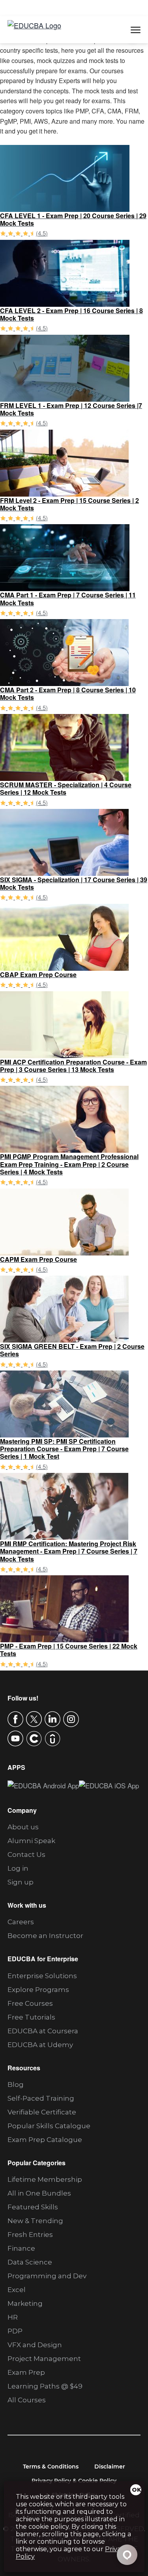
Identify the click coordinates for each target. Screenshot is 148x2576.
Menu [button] (127, 30)
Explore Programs (38, 1990)
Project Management (44, 2359)
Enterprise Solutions (42, 1976)
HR (13, 2317)
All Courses (27, 2400)
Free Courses (30, 2003)
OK (137, 2490)
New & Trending (35, 2221)
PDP (15, 2331)
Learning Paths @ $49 (45, 2386)
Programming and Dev (47, 2276)
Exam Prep (26, 2372)
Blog (16, 2085)
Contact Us (26, 1855)
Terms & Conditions (51, 2467)
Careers (21, 1922)
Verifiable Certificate (42, 2112)
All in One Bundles (39, 2193)
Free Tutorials (31, 2017)
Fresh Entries (30, 2235)
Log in (18, 1868)
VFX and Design (35, 2345)
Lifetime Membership (45, 2179)
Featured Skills (33, 2207)
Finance (21, 2248)
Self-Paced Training (41, 2098)
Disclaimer (110, 2467)
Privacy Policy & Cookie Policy (74, 2481)
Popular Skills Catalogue (49, 2126)
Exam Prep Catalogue (45, 2140)
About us (23, 1827)
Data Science (30, 2262)
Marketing (25, 2303)
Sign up (21, 1882)
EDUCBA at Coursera (43, 2031)
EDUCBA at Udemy (40, 2045)
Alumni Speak (31, 1841)
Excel (17, 2290)
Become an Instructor (45, 1936)
